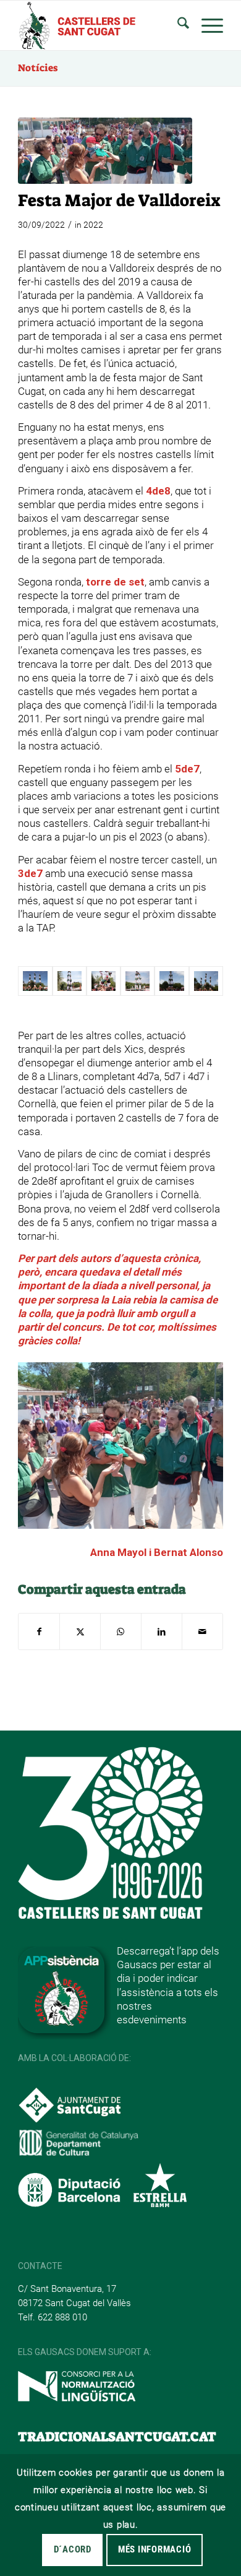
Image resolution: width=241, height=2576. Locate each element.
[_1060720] (137, 981)
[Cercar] (177, 25)
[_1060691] (104, 981)
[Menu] (206, 25)
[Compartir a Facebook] (39, 1632)
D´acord (73, 2549)
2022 (93, 225)
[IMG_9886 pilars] (35, 981)
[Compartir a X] (80, 1632)
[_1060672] (70, 981)
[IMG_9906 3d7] (171, 981)
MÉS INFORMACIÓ (155, 2549)
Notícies (38, 68)
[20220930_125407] (105, 151)
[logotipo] (100, 25)
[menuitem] (177, 25)
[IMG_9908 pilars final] (206, 981)
